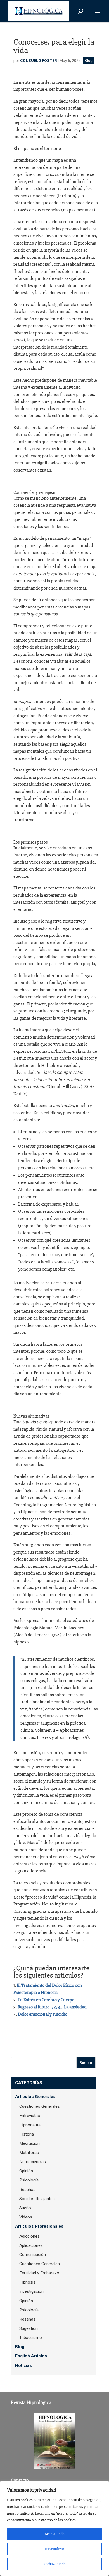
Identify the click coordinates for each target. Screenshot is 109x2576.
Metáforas (29, 2153)
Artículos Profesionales (39, 2226)
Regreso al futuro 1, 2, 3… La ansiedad (52, 2007)
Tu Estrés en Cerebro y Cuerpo (46, 2000)
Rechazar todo (54, 2564)
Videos (26, 2217)
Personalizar (54, 2549)
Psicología (29, 2180)
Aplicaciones (31, 2245)
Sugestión (29, 2328)
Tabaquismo (31, 2338)
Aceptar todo (55, 2534)
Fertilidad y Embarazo (39, 2273)
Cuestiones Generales (40, 2106)
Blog (89, 61)
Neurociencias (33, 2162)
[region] (54, 2528)
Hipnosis (27, 2282)
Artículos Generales (35, 2097)
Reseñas (27, 2190)
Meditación (29, 2143)
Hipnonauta (30, 2125)
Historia (27, 2134)
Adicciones (29, 2236)
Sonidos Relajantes (37, 2199)
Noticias (23, 2365)
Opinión (26, 2171)
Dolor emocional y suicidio (43, 2014)
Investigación (31, 2291)
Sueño (25, 2208)
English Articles (31, 2356)
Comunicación (33, 2255)
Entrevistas (30, 2116)
